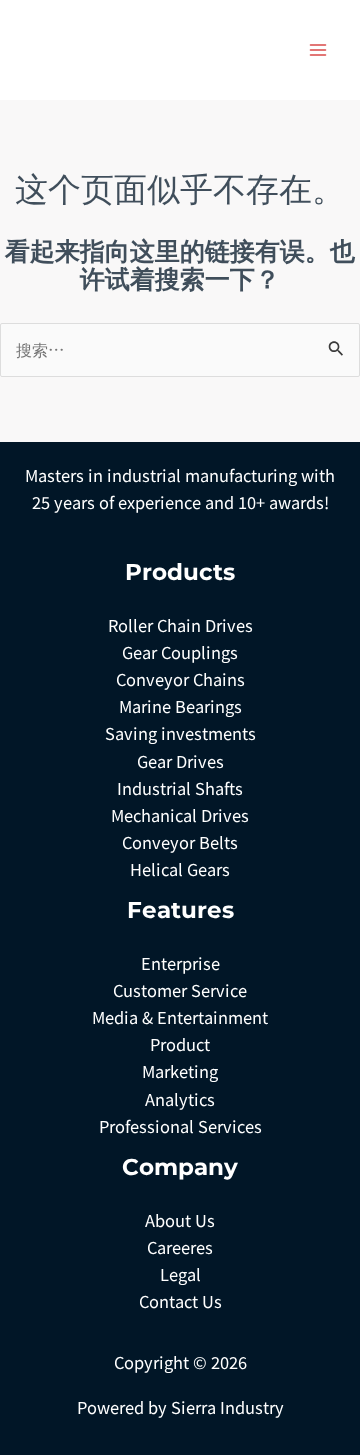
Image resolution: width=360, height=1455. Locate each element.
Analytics (180, 1099)
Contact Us (180, 1301)
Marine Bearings (180, 706)
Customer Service (180, 990)
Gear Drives (180, 761)
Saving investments (180, 733)
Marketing (180, 1071)
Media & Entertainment (180, 1017)
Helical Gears (180, 869)
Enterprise (180, 963)
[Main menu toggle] (317, 50)
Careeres (180, 1247)
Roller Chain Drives (180, 625)
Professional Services (180, 1126)
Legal (180, 1274)
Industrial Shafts (180, 788)
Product (180, 1044)
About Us (180, 1220)
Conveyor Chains (180, 679)
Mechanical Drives (180, 815)
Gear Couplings (180, 652)
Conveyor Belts (180, 842)
